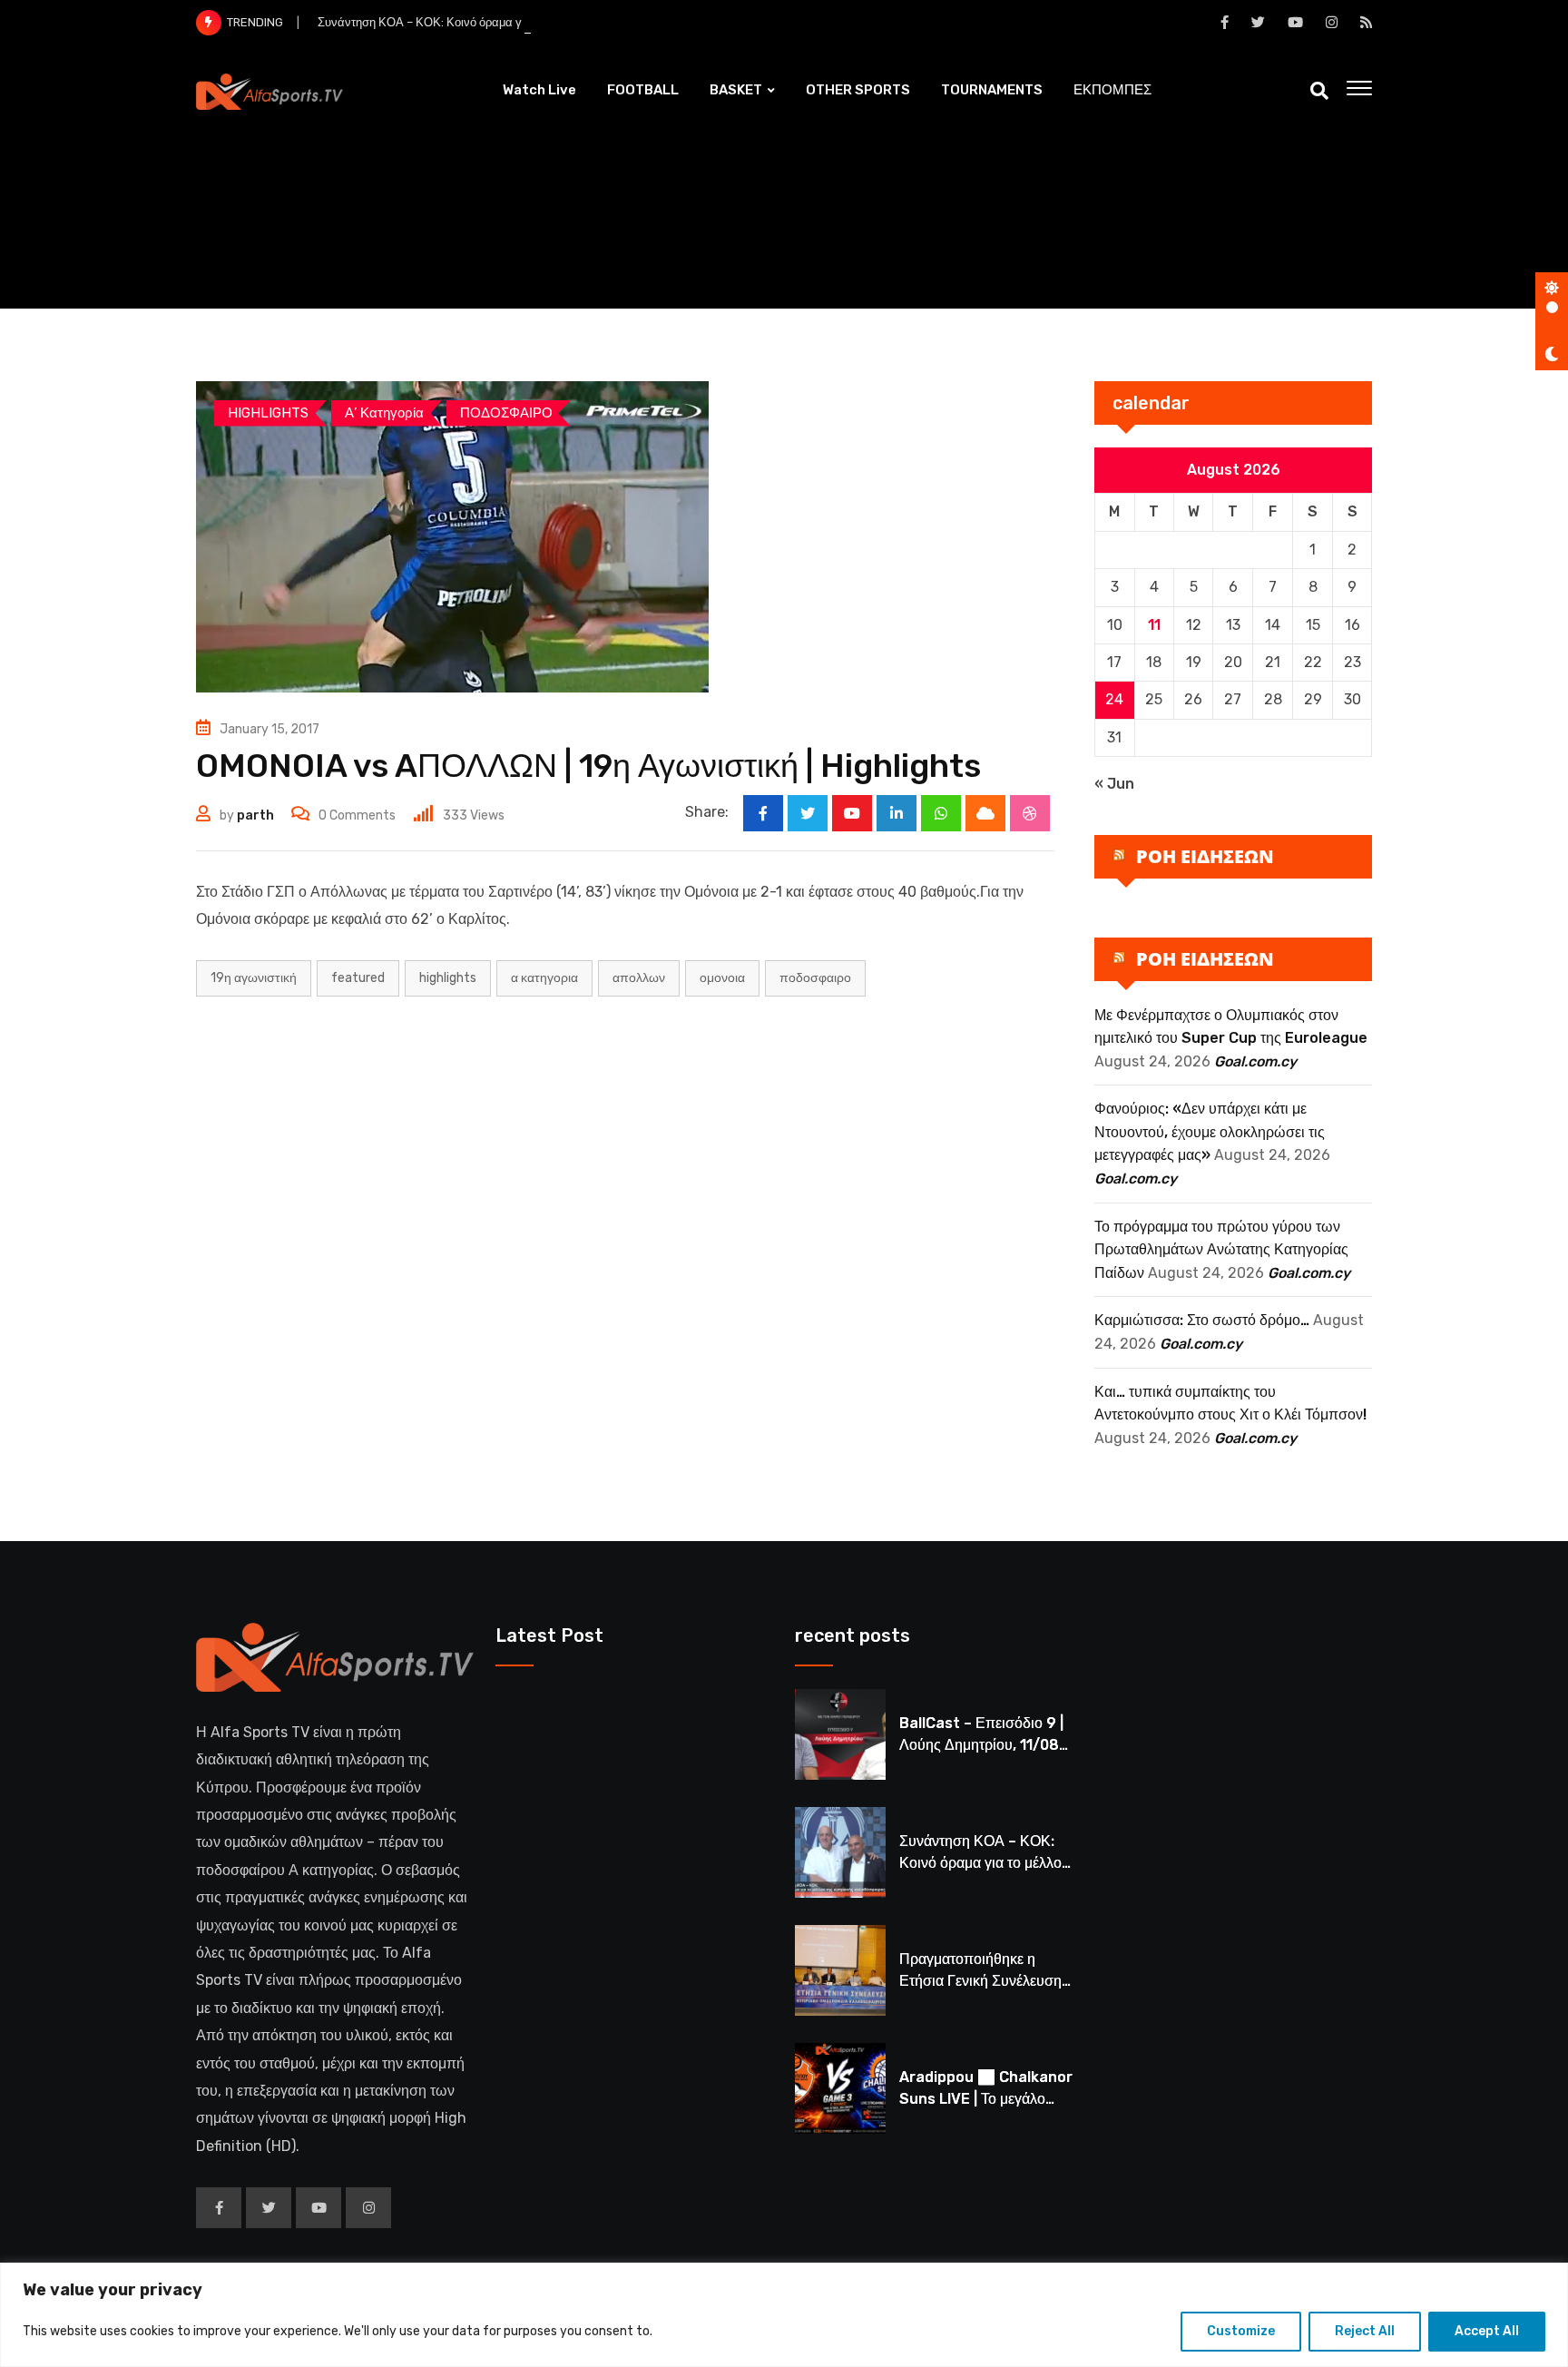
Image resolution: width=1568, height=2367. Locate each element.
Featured (358, 978)
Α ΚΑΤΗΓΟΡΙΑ (544, 978)
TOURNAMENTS (992, 90)
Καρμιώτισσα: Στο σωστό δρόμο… (1202, 1320)
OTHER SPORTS (858, 90)
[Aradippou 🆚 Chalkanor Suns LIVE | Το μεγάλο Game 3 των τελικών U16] (840, 2088)
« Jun (1114, 784)
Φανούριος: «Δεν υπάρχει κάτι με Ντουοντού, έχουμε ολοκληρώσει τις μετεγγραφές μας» (1210, 1132)
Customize (1241, 2331)
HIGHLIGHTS (448, 978)
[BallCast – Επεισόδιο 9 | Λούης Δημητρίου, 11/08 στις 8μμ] (840, 1734)
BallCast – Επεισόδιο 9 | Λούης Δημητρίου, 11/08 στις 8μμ (981, 1745)
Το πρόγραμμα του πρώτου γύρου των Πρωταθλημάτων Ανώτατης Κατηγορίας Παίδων (1221, 1250)
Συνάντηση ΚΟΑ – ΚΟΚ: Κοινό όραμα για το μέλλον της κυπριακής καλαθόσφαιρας (533, 22)
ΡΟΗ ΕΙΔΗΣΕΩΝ (1205, 856)
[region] (784, 2315)
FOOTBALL (643, 90)
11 (1154, 625)
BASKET (736, 90)
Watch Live (539, 90)
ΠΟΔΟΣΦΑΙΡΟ (815, 978)
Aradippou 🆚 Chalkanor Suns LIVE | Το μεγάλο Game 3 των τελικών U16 (986, 2099)
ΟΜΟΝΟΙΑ (722, 978)
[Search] (1319, 91)
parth (255, 815)
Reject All (1365, 2331)
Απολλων (639, 978)
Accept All (1487, 2331)
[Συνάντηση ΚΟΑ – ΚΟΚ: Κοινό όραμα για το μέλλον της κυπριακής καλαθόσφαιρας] (840, 1852)
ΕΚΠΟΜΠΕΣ (1112, 90)
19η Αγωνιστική (254, 978)
